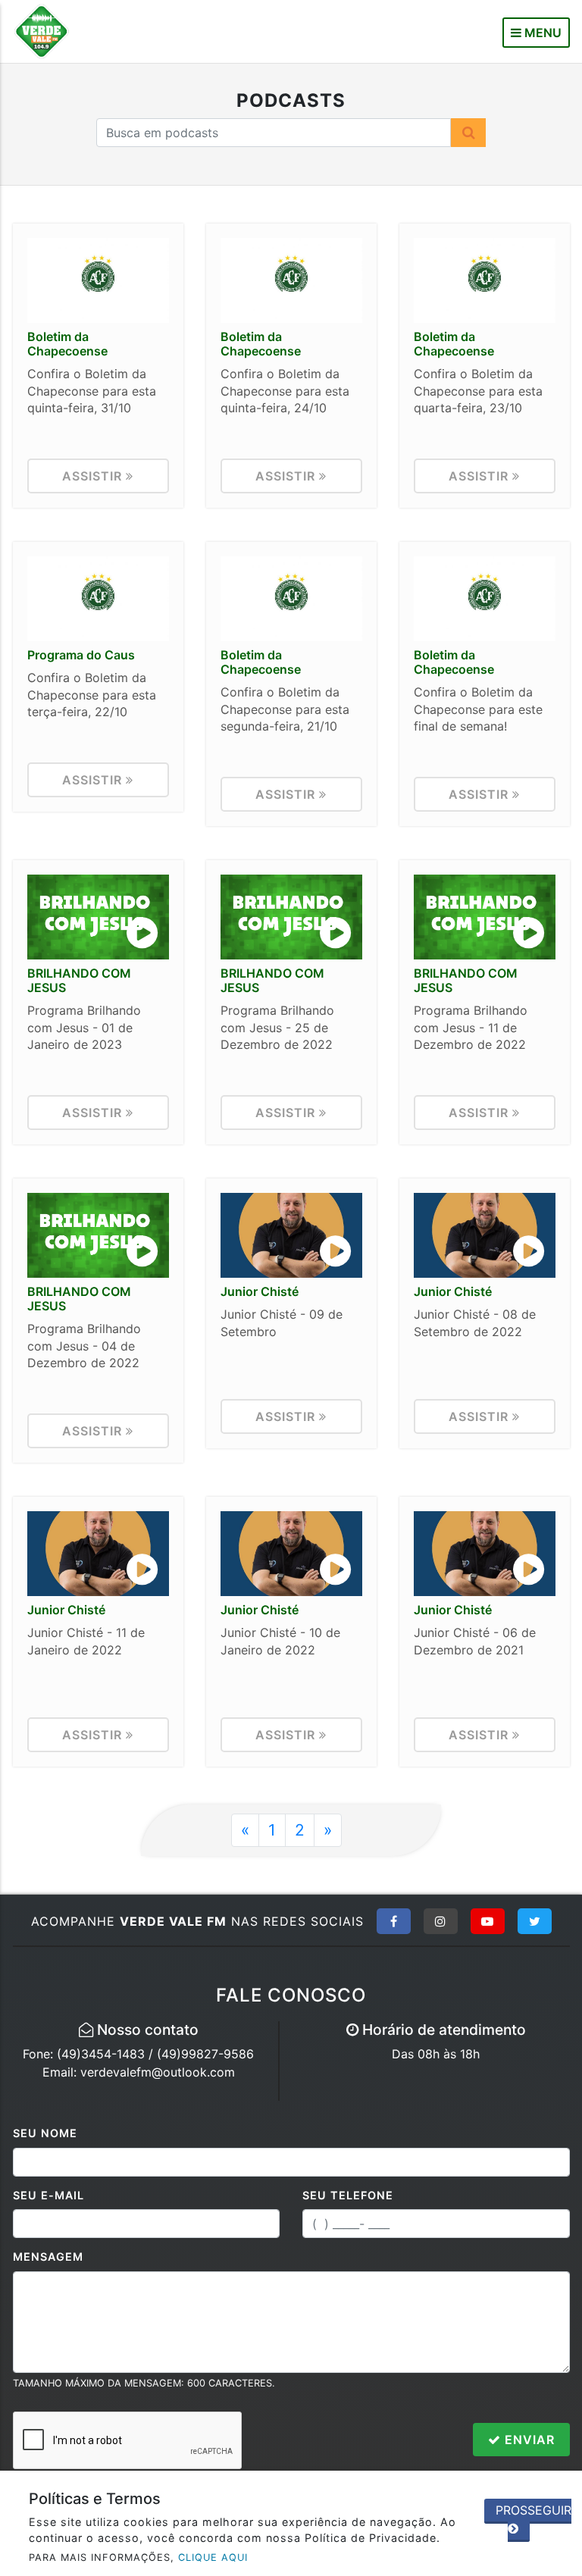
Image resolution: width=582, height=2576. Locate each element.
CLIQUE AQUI (213, 2557)
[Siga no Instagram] (441, 1921)
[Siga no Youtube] (488, 1921)
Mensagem (48, 2257)
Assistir (94, 476)
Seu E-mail (48, 2195)
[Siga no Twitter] (535, 1921)
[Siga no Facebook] (394, 1921)
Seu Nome (45, 2133)
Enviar (528, 2440)
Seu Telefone (348, 2195)
